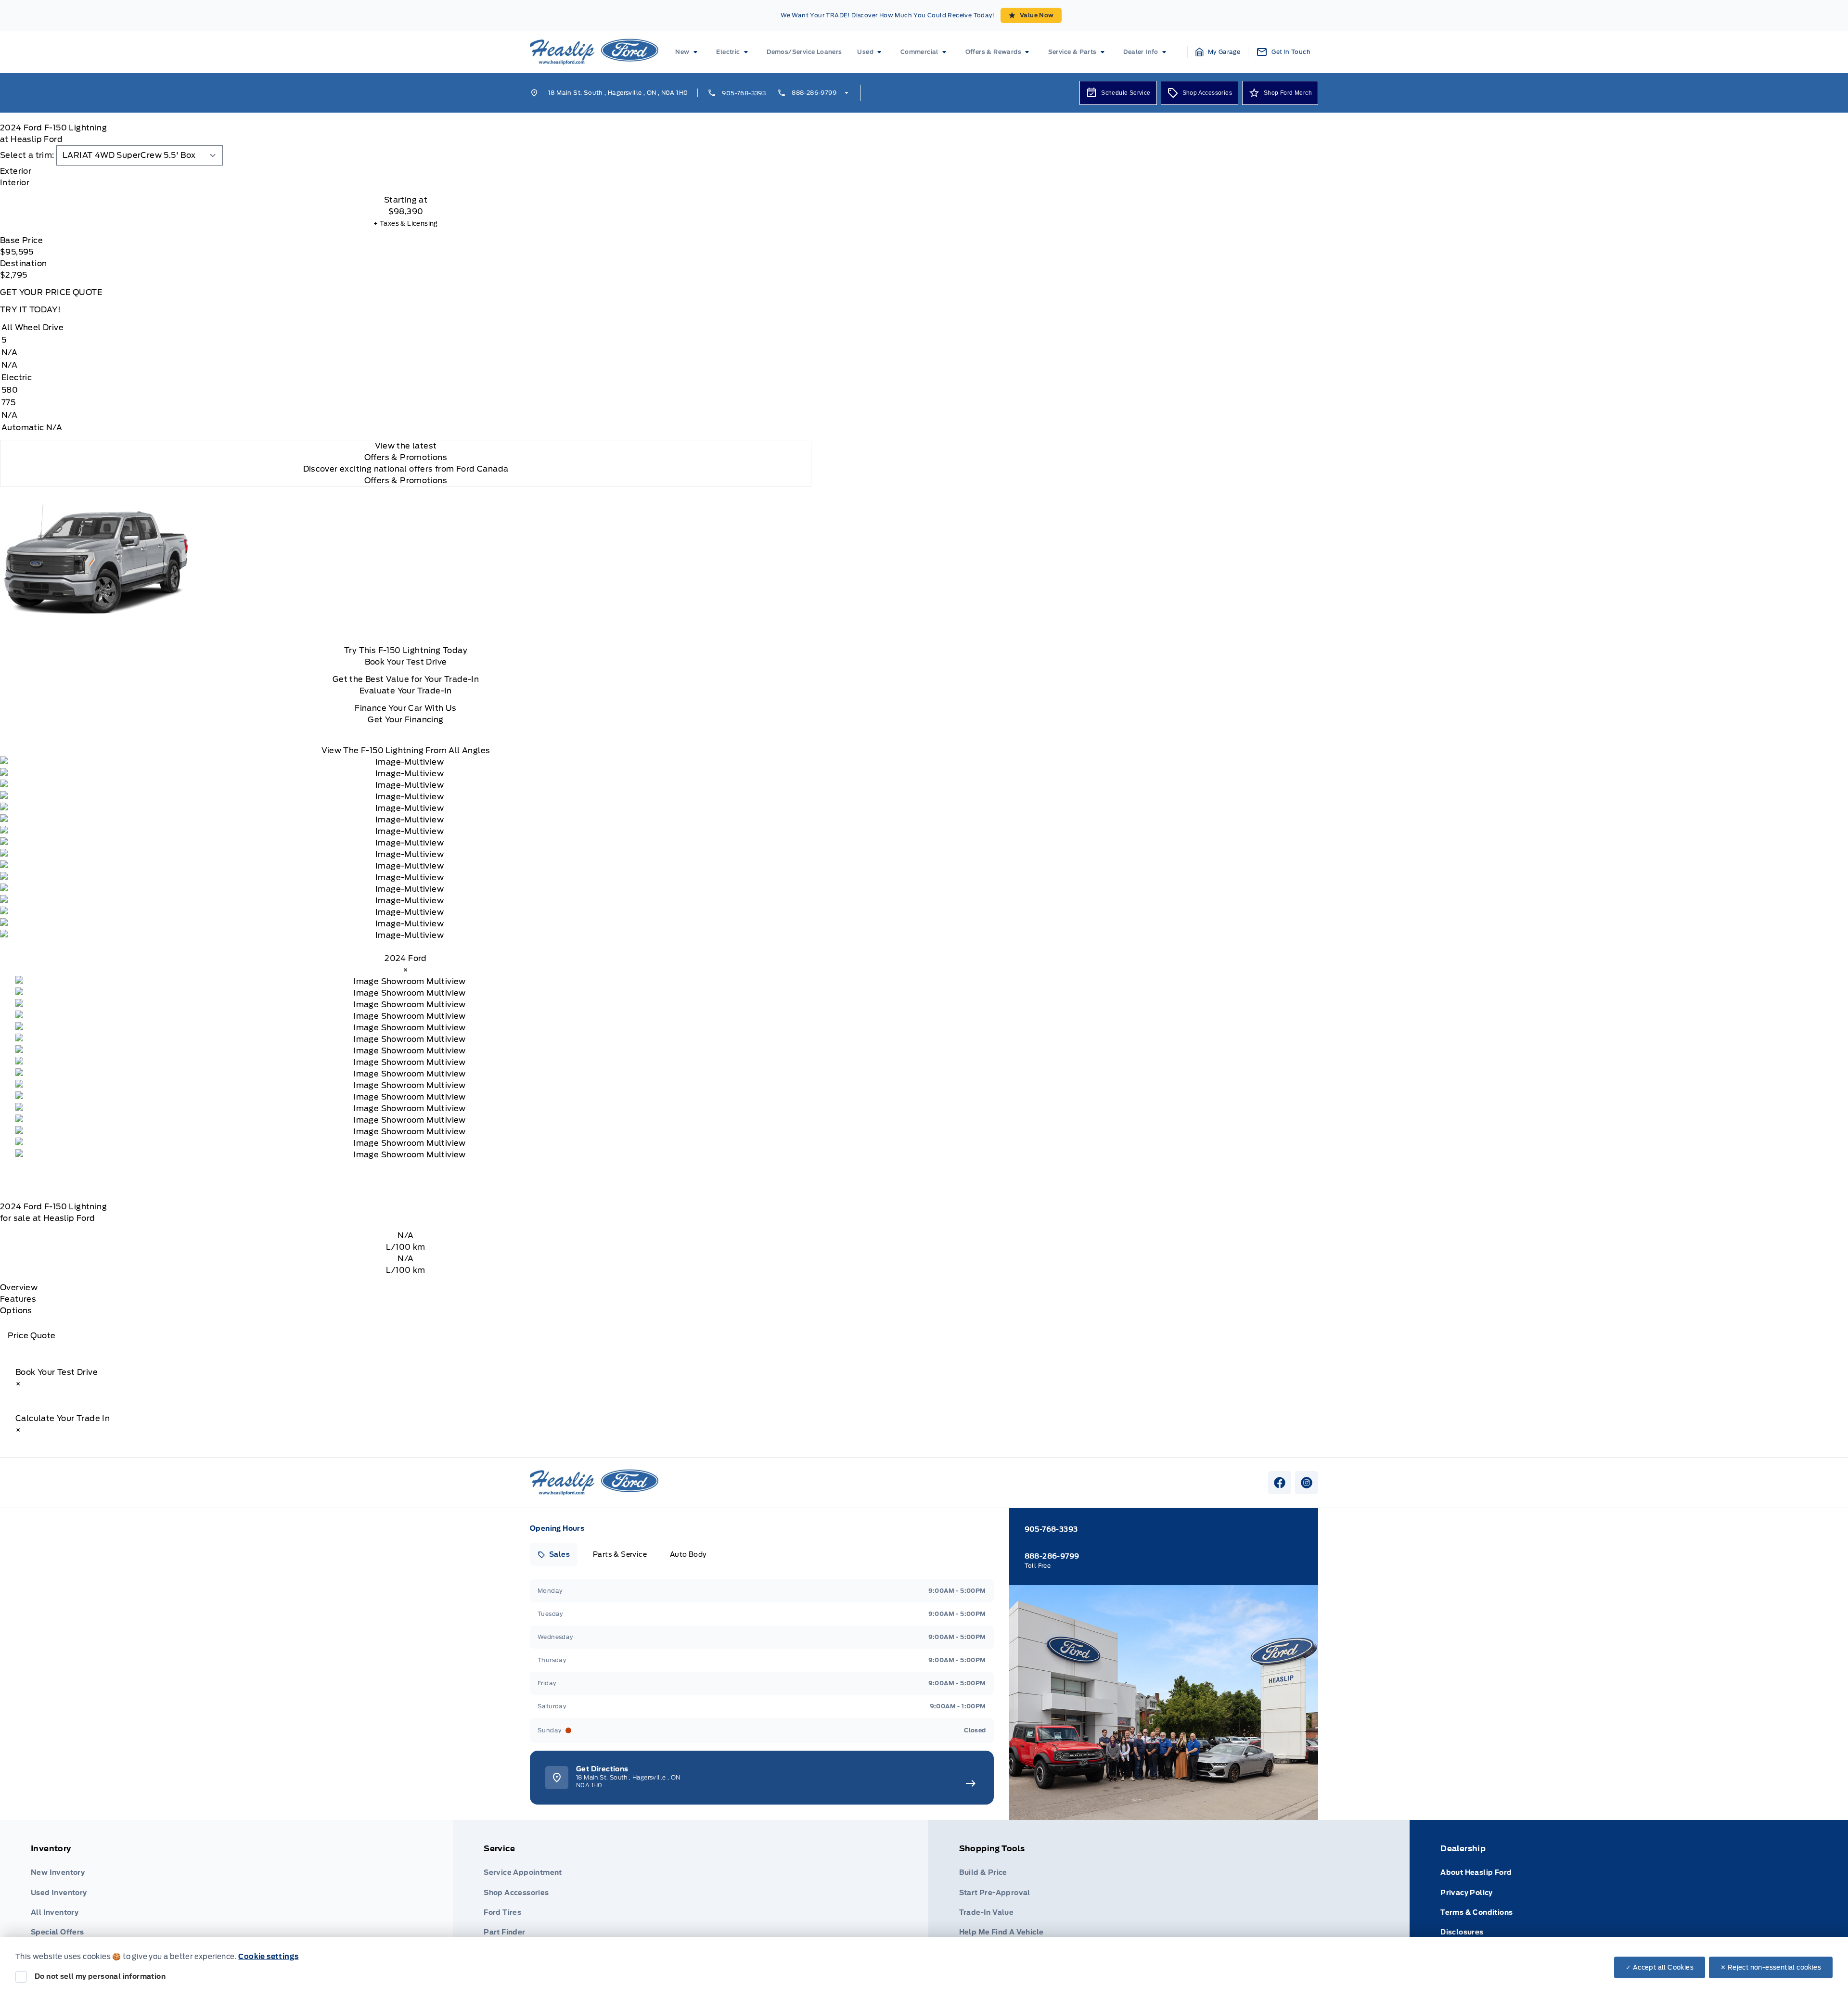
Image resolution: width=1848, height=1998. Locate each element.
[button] (1218, 52)
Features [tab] (18, 1299)
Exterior (16, 171)
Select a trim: (27, 155)
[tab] (406, 171)
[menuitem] (688, 52)
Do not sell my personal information (100, 1976)
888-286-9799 (814, 93)
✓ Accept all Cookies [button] (1660, 1967)
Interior (15, 183)
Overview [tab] (19, 1287)
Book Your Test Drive (406, 662)
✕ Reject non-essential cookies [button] (1771, 1967)
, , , (618, 93)
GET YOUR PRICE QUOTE (51, 292)
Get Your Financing (405, 720)
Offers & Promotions (406, 480)
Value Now (1037, 15)
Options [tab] (16, 1311)
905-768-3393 (744, 93)
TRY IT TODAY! (30, 310)
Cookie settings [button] (268, 1957)
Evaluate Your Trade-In (406, 691)
